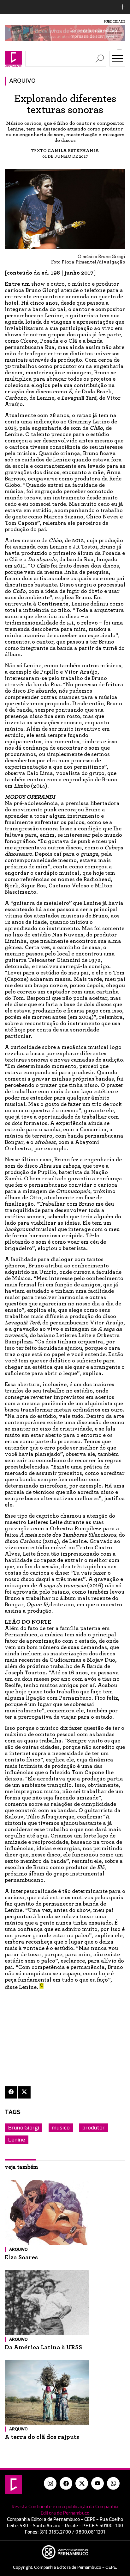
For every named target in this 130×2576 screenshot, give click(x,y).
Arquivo (22, 81)
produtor (94, 2128)
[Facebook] (11, 2092)
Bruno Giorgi (24, 2128)
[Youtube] (98, 2484)
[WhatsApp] (113, 2484)
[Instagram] (50, 2484)
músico (61, 2128)
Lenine (17, 2140)
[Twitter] (24, 2092)
